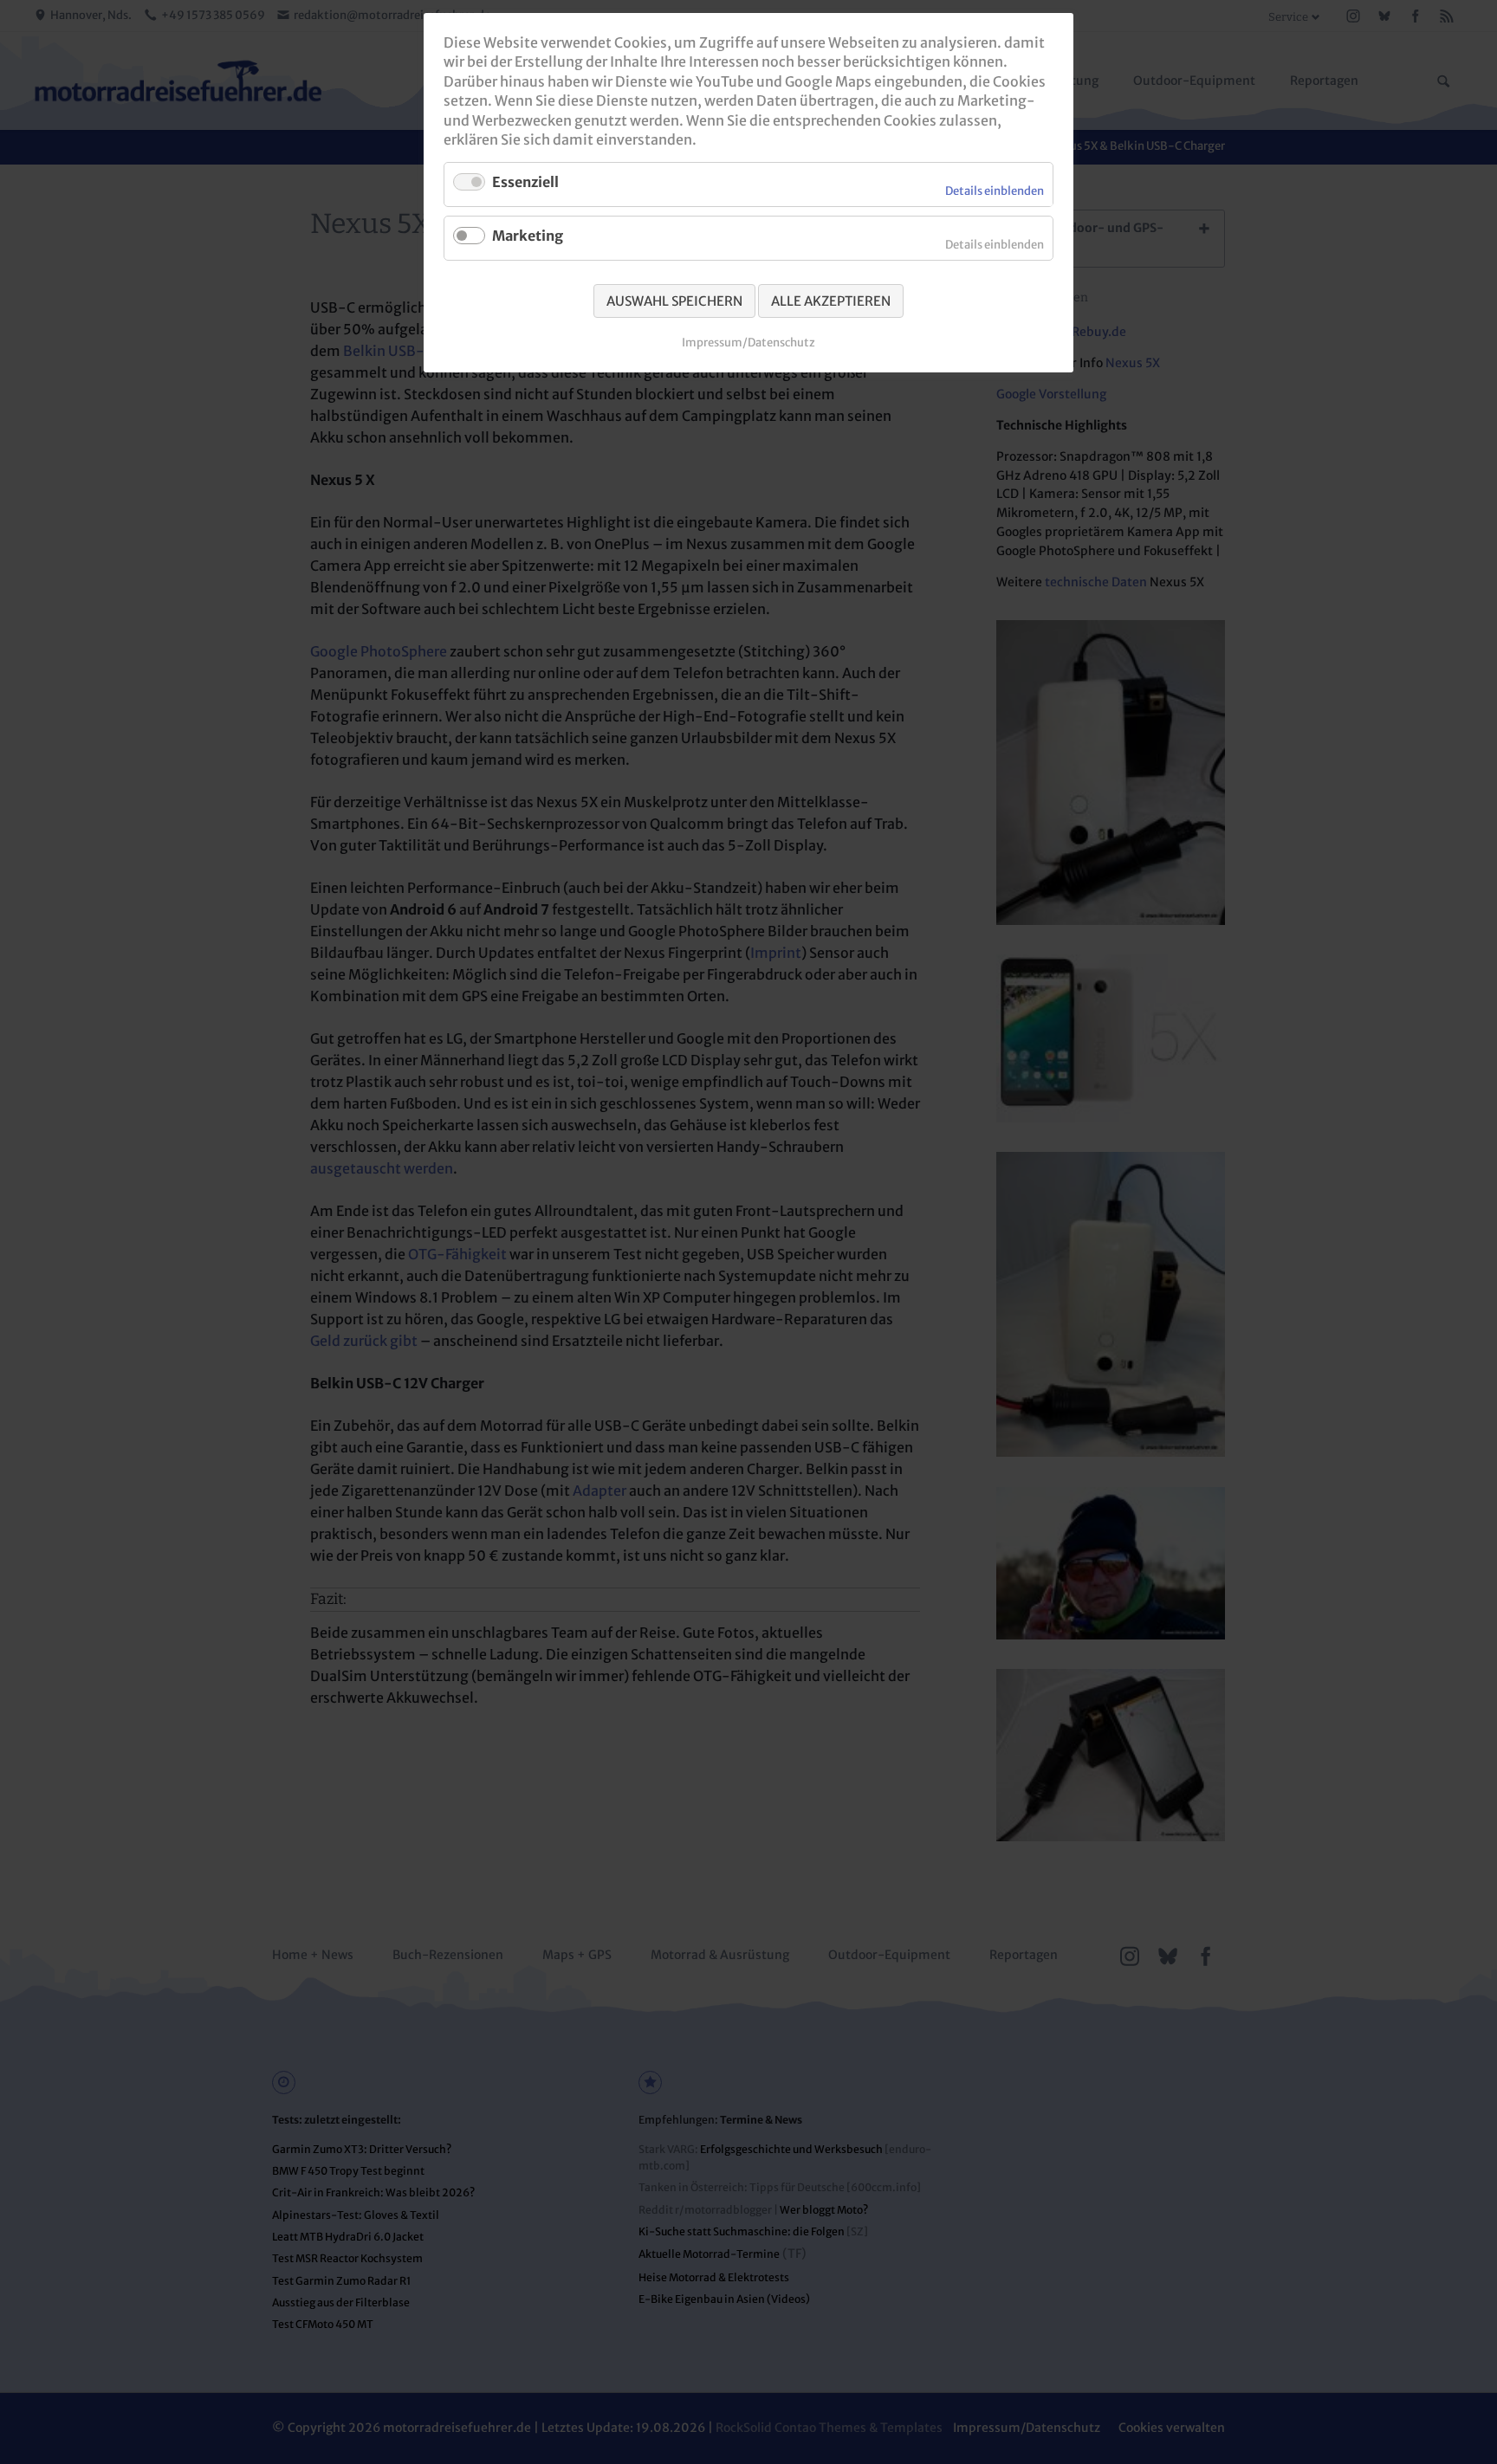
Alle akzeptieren (831, 301)
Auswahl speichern (674, 301)
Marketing (528, 236)
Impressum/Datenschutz (748, 343)
